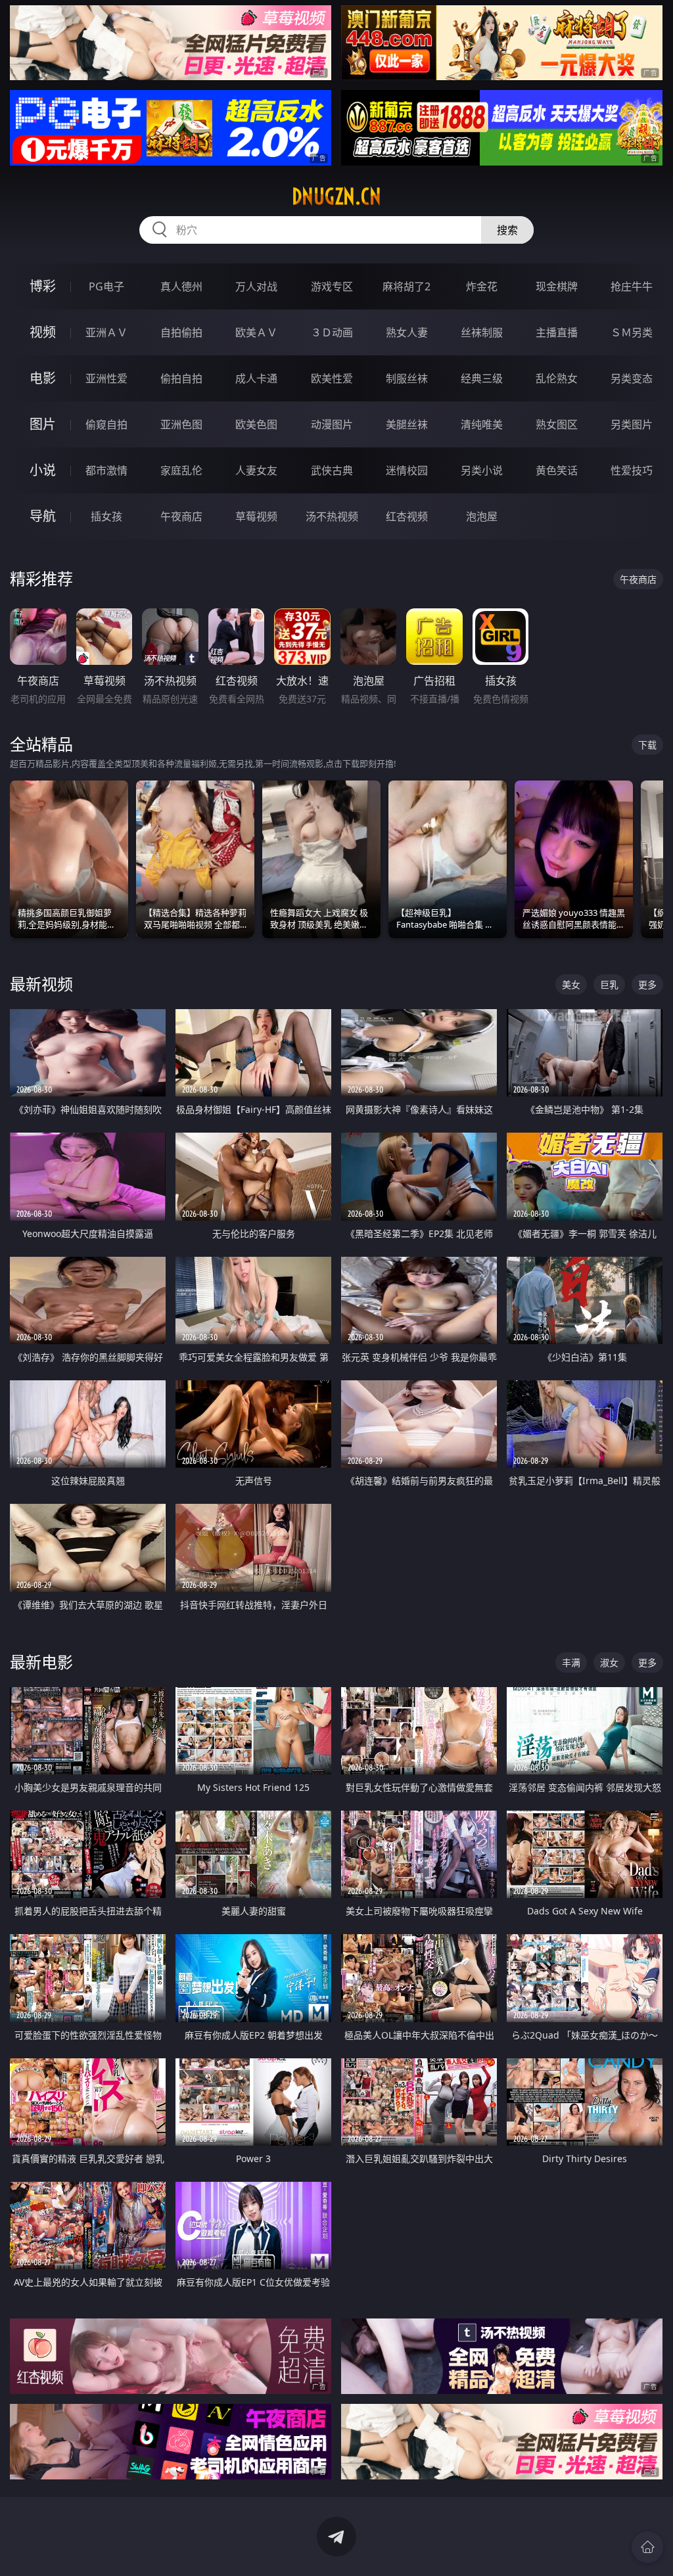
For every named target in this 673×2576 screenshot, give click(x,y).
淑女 (609, 1662)
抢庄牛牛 (632, 286)
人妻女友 (256, 470)
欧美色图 (256, 424)
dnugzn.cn (336, 196)
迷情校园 (407, 470)
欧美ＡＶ (256, 332)
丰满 (571, 1662)
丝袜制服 (482, 332)
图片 (43, 424)
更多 (647, 984)
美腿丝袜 (407, 424)
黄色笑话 (557, 470)
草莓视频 (256, 516)
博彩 (43, 286)
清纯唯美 (482, 424)
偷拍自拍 (181, 378)
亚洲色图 (181, 424)
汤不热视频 (332, 516)
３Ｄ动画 (332, 332)
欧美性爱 (332, 378)
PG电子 (106, 286)
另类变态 (632, 378)
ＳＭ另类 (632, 332)
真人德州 (181, 286)
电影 (43, 378)
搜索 (507, 230)
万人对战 (256, 286)
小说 (43, 470)
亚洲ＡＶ (106, 332)
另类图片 (632, 424)
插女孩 (106, 516)
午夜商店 (181, 516)
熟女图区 (557, 424)
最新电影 (41, 1662)
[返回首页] (647, 2547)
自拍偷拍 (181, 332)
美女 (571, 984)
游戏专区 (332, 286)
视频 (43, 332)
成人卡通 (256, 378)
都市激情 (106, 470)
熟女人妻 (407, 332)
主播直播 (557, 332)
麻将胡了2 (406, 286)
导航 (43, 516)
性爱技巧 (632, 470)
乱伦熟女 (557, 378)
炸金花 (482, 286)
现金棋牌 (557, 286)
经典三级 (482, 378)
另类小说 (482, 470)
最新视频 (41, 984)
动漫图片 (332, 424)
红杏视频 (407, 516)
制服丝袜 (407, 378)
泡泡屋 (482, 516)
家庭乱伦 (181, 470)
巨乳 (609, 984)
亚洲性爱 (106, 378)
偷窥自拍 (106, 424)
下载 (647, 745)
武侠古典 (332, 470)
